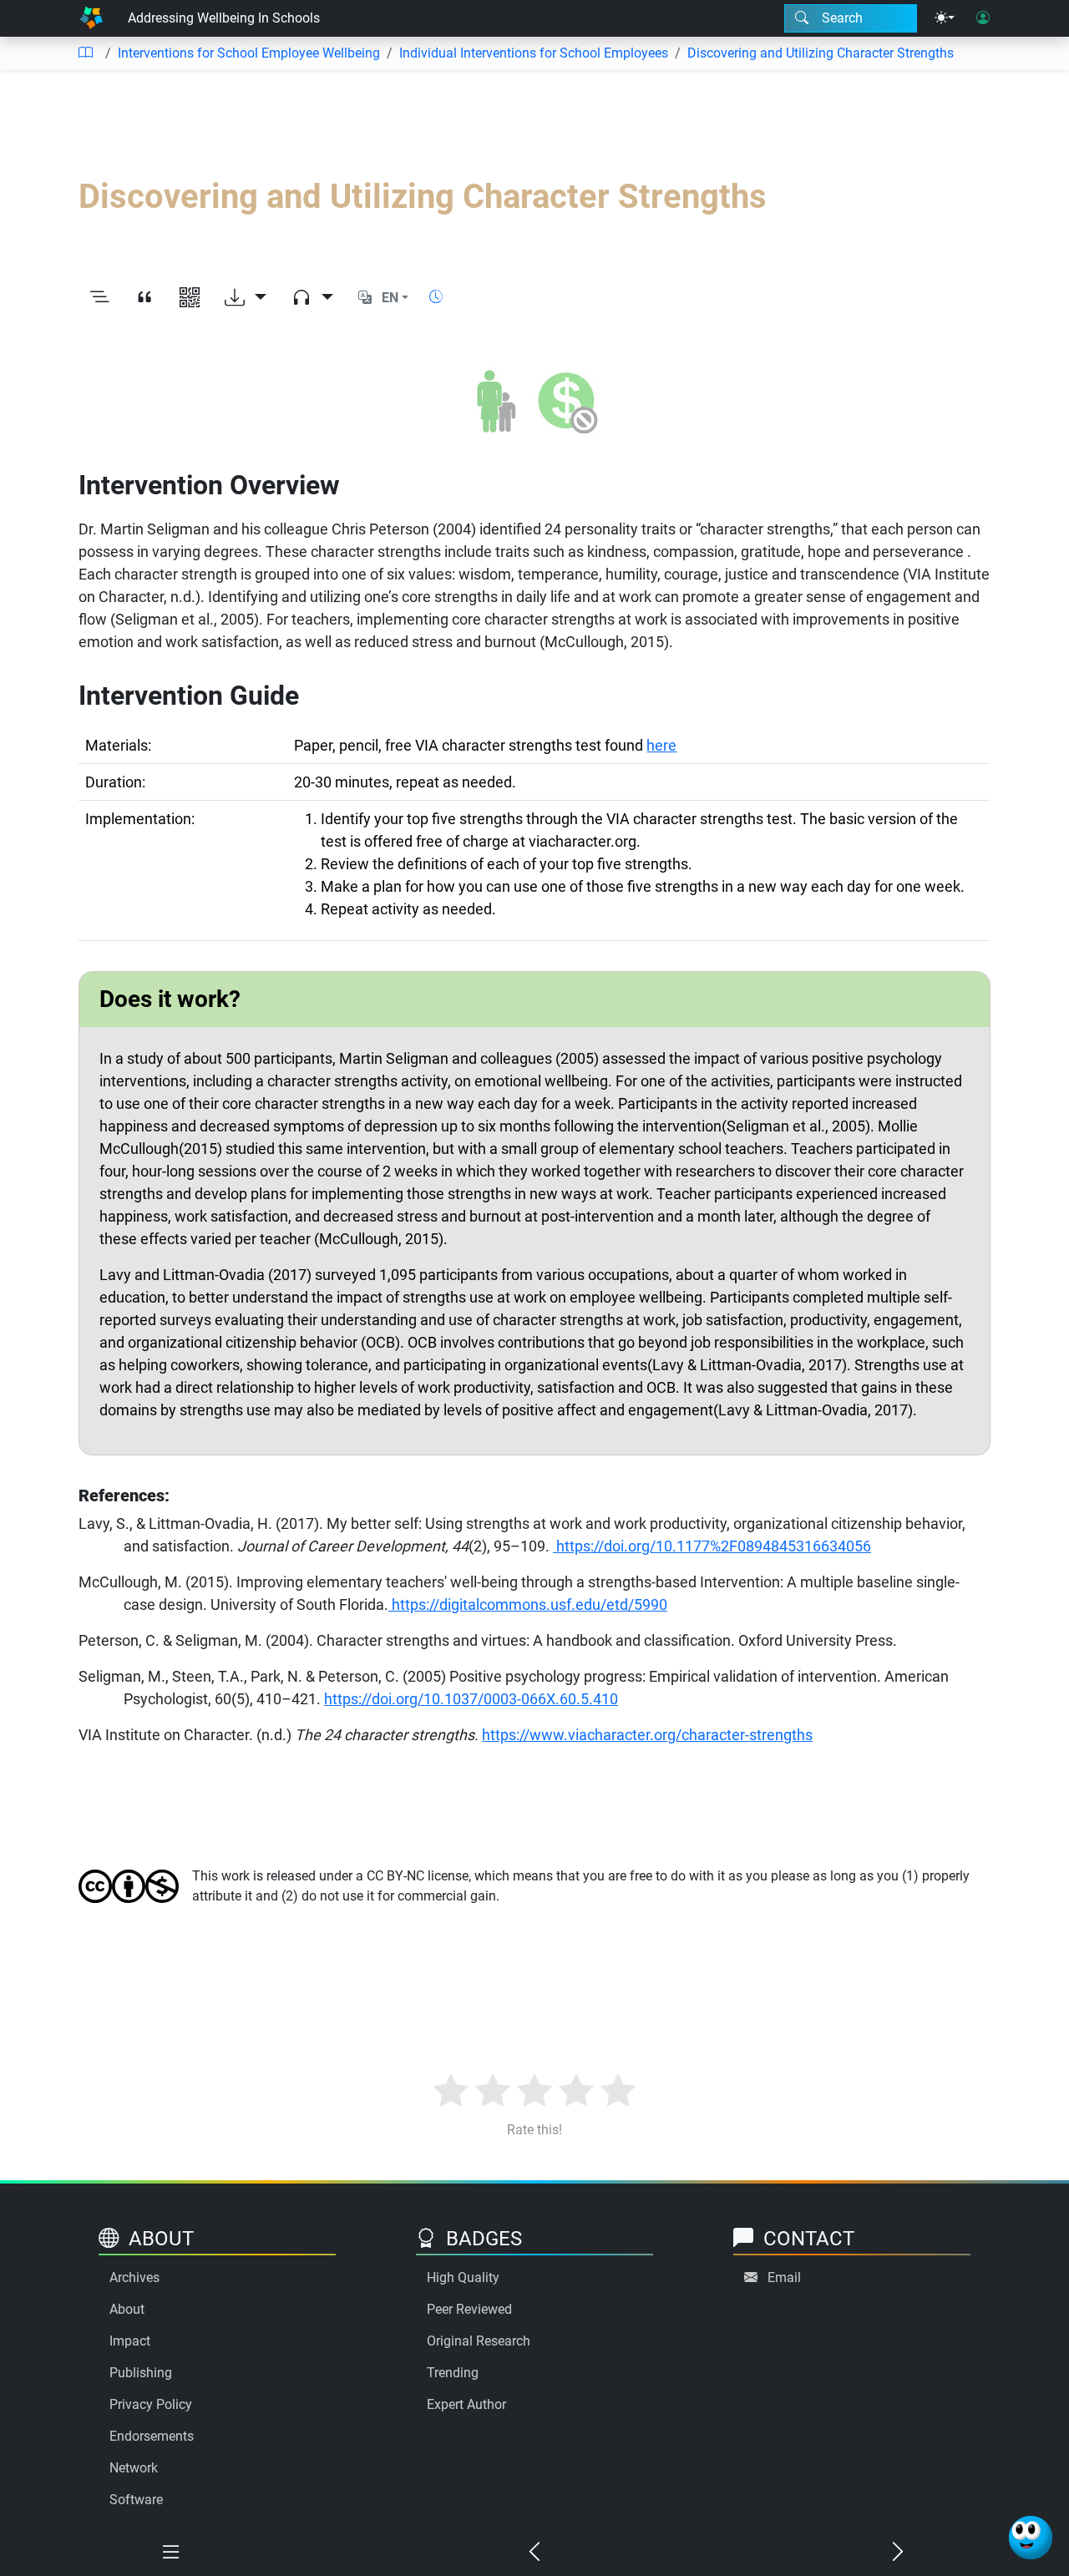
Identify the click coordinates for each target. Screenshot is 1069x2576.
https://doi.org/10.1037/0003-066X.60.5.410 (471, 1699)
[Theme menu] (945, 18)
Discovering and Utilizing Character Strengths (821, 53)
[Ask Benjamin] (1031, 2538)
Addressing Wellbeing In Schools (224, 18)
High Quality (463, 2277)
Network (134, 2468)
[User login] (983, 18)
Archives (134, 2277)
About (127, 2309)
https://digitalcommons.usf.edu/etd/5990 (528, 1604)
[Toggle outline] (99, 298)
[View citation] (144, 298)
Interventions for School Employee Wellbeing (249, 53)
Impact (130, 2341)
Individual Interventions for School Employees (534, 53)
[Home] (91, 18)
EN (390, 298)
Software (136, 2500)
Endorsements (152, 2436)
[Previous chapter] (535, 2553)
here (661, 745)
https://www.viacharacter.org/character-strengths (647, 1735)
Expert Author (466, 2404)
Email (784, 2277)
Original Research (479, 2341)
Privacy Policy (151, 2404)
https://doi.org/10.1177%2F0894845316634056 (714, 1546)
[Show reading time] (436, 297)
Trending (453, 2373)
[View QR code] (190, 298)
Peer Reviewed (469, 2309)
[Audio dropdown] (312, 298)
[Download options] (246, 298)
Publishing (141, 2373)
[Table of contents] (85, 53)
